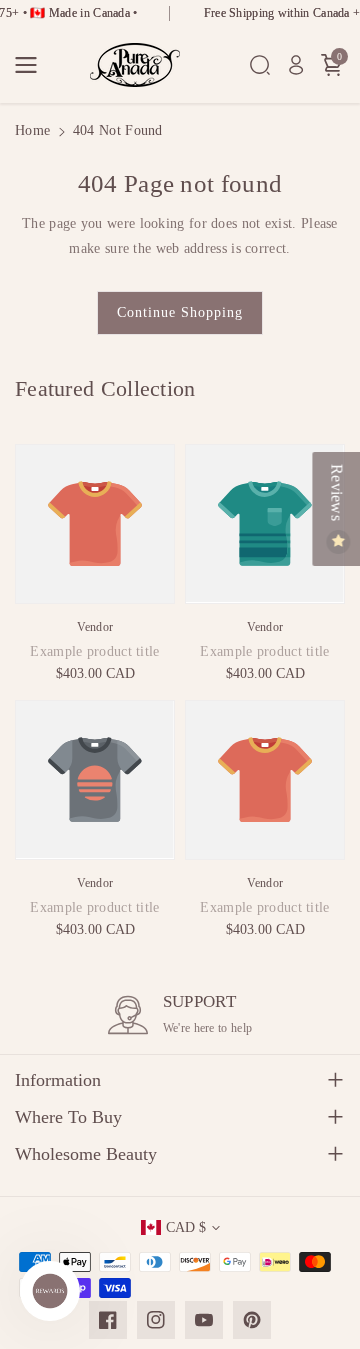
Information (58, 1080)
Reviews (336, 494)
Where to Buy (68, 1117)
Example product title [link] (94, 651)
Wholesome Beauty (86, 1154)
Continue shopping (180, 312)
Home (32, 130)
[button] (32, 65)
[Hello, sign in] (296, 65)
